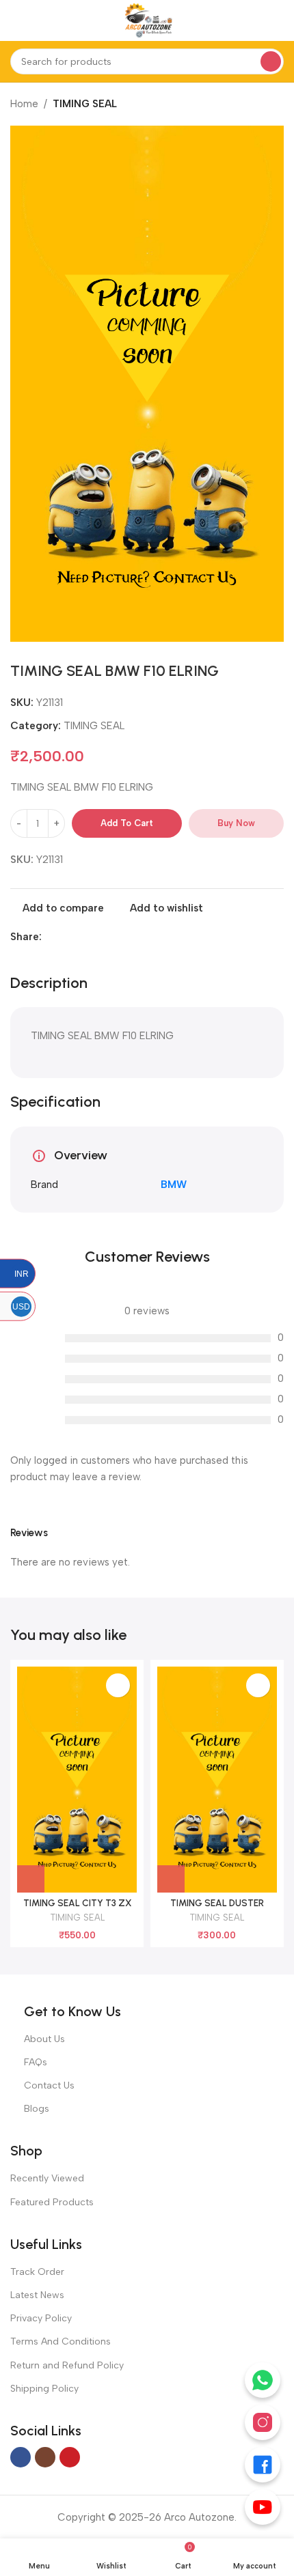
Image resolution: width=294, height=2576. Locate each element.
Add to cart (127, 823)
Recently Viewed (47, 2178)
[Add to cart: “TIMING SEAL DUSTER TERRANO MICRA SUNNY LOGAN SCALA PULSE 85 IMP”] (171, 1879)
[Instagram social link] (45, 2457)
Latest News (37, 2295)
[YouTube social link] (70, 2457)
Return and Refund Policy (67, 2365)
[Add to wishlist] (118, 1685)
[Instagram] (263, 2422)
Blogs (37, 2109)
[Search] (271, 61)
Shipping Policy (44, 2389)
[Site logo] (147, 20)
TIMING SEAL (85, 104)
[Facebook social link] (50, 937)
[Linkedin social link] (65, 937)
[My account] (278, 20)
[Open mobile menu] (16, 20)
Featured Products (52, 2202)
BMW (174, 1185)
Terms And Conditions (61, 2341)
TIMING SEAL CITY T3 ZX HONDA (77, 1908)
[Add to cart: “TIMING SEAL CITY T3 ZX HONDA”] (31, 1879)
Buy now (236, 823)
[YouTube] (263, 2507)
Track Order (37, 2272)
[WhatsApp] (263, 2380)
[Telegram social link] (97, 937)
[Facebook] (263, 2465)
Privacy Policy (41, 2318)
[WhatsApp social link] (81, 937)
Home (24, 104)
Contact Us (49, 2085)
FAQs (36, 2062)
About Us (44, 2039)
